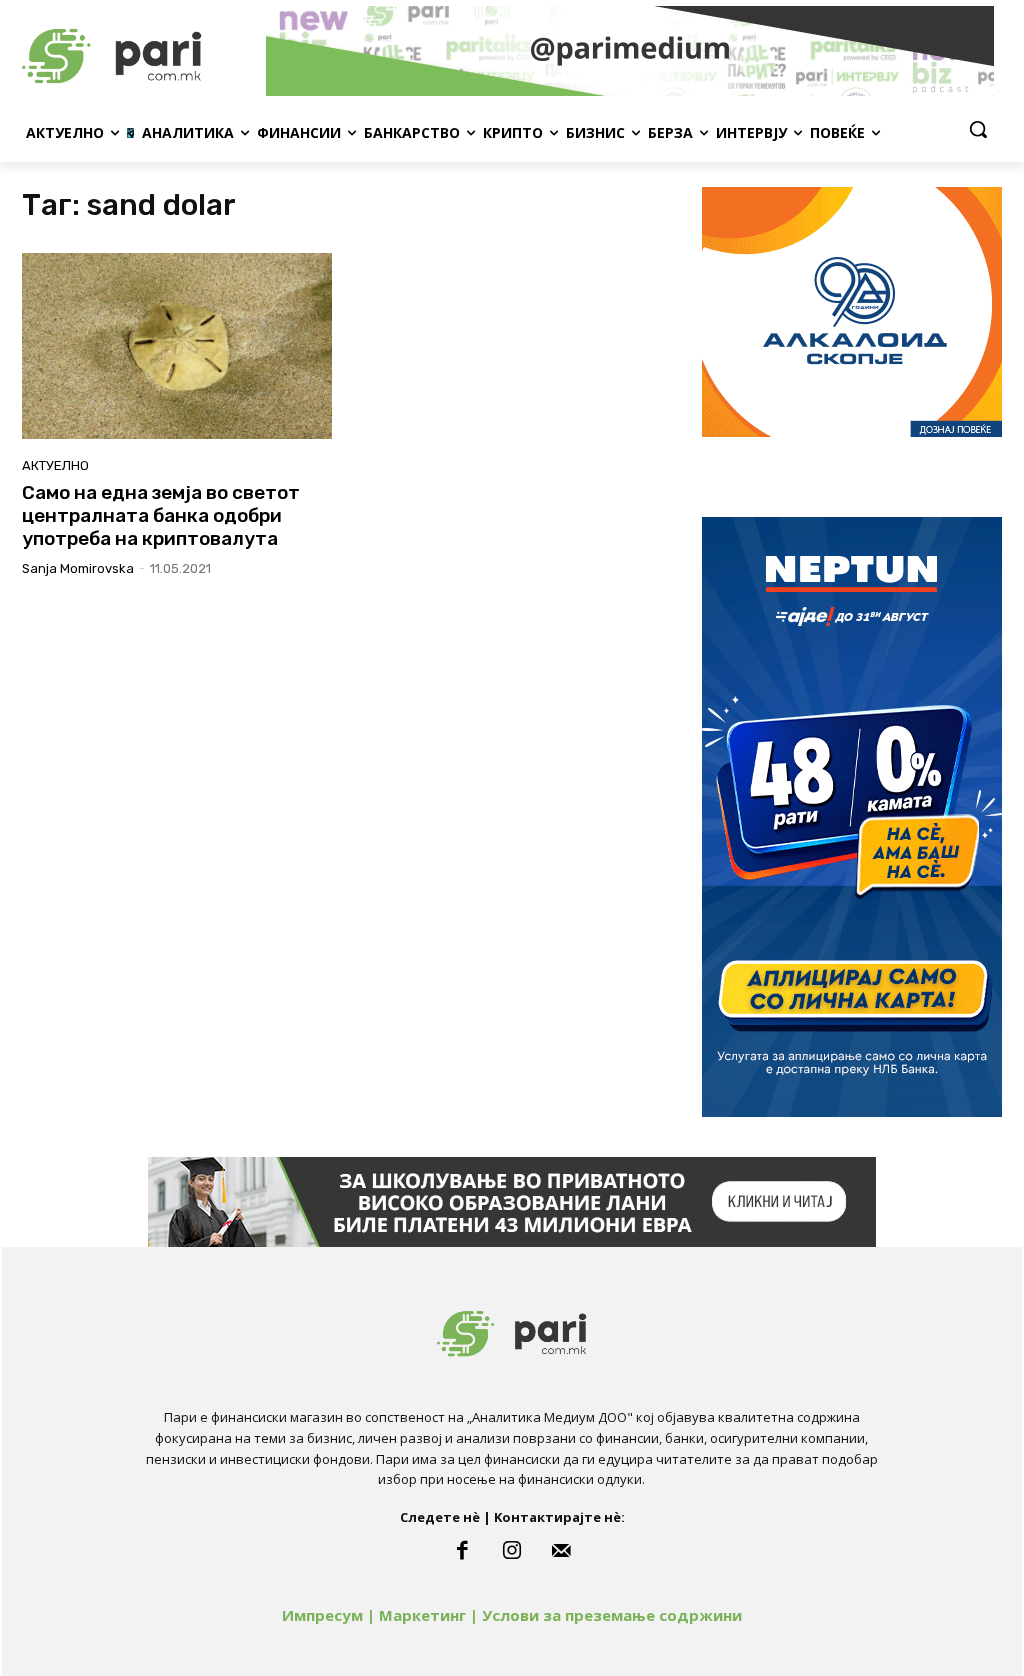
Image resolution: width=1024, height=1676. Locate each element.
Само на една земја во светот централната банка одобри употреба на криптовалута (161, 515)
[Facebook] (462, 1551)
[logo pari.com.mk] (139, 51)
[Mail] (562, 1551)
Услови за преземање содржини (612, 1615)
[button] (978, 129)
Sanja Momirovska (78, 568)
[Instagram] (512, 1551)
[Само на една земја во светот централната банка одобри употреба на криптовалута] (177, 346)
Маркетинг (422, 1615)
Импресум (322, 1615)
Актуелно (55, 465)
